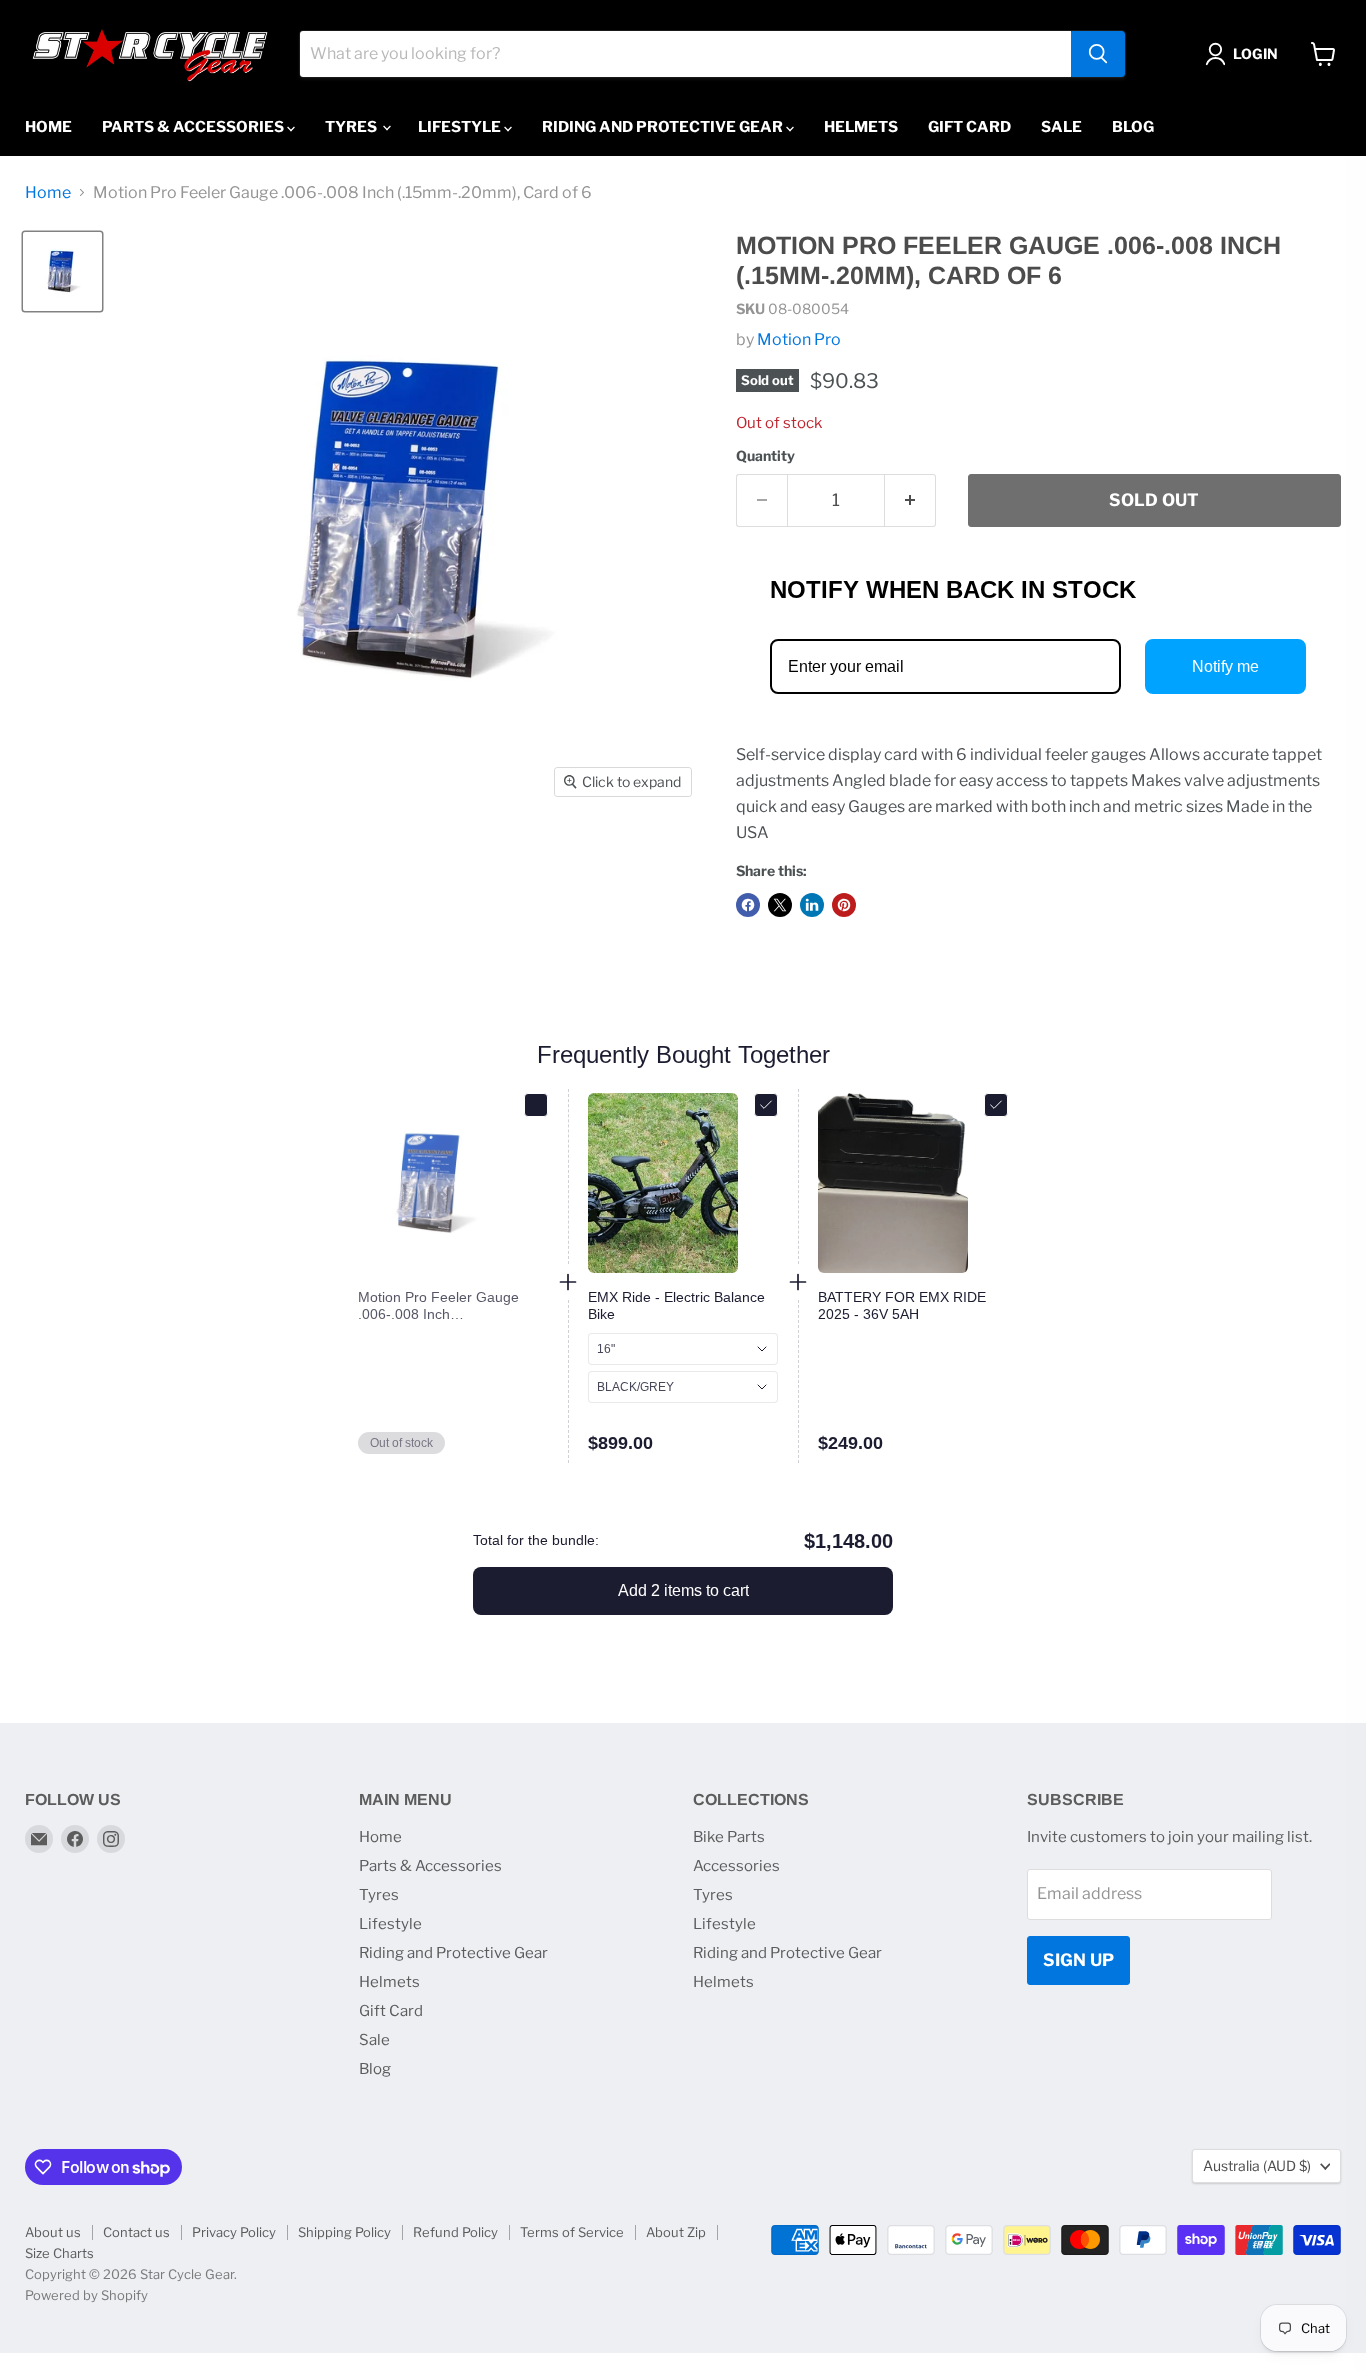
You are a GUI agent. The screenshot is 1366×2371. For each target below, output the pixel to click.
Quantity (765, 456)
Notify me (1225, 666)
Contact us (136, 2232)
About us (53, 2232)
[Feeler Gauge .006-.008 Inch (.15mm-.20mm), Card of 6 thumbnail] (62, 271)
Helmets (861, 127)
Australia (1257, 2165)
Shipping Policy (344, 2232)
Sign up (1078, 1960)
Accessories (736, 1866)
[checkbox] (536, 1105)
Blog (1133, 127)
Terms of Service (572, 2232)
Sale (1061, 127)
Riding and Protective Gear (664, 127)
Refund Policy (455, 2232)
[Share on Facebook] (748, 905)
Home (48, 127)
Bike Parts (729, 1837)
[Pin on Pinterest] (844, 905)
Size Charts (59, 2253)
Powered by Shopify (86, 2295)
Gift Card (969, 127)
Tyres (352, 127)
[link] (453, 1306)
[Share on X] (780, 905)
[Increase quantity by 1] (910, 501)
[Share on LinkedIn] (812, 905)
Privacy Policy (234, 2232)
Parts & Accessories (194, 127)
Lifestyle (461, 127)
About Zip (676, 2232)
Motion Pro (799, 339)
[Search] (1098, 54)
